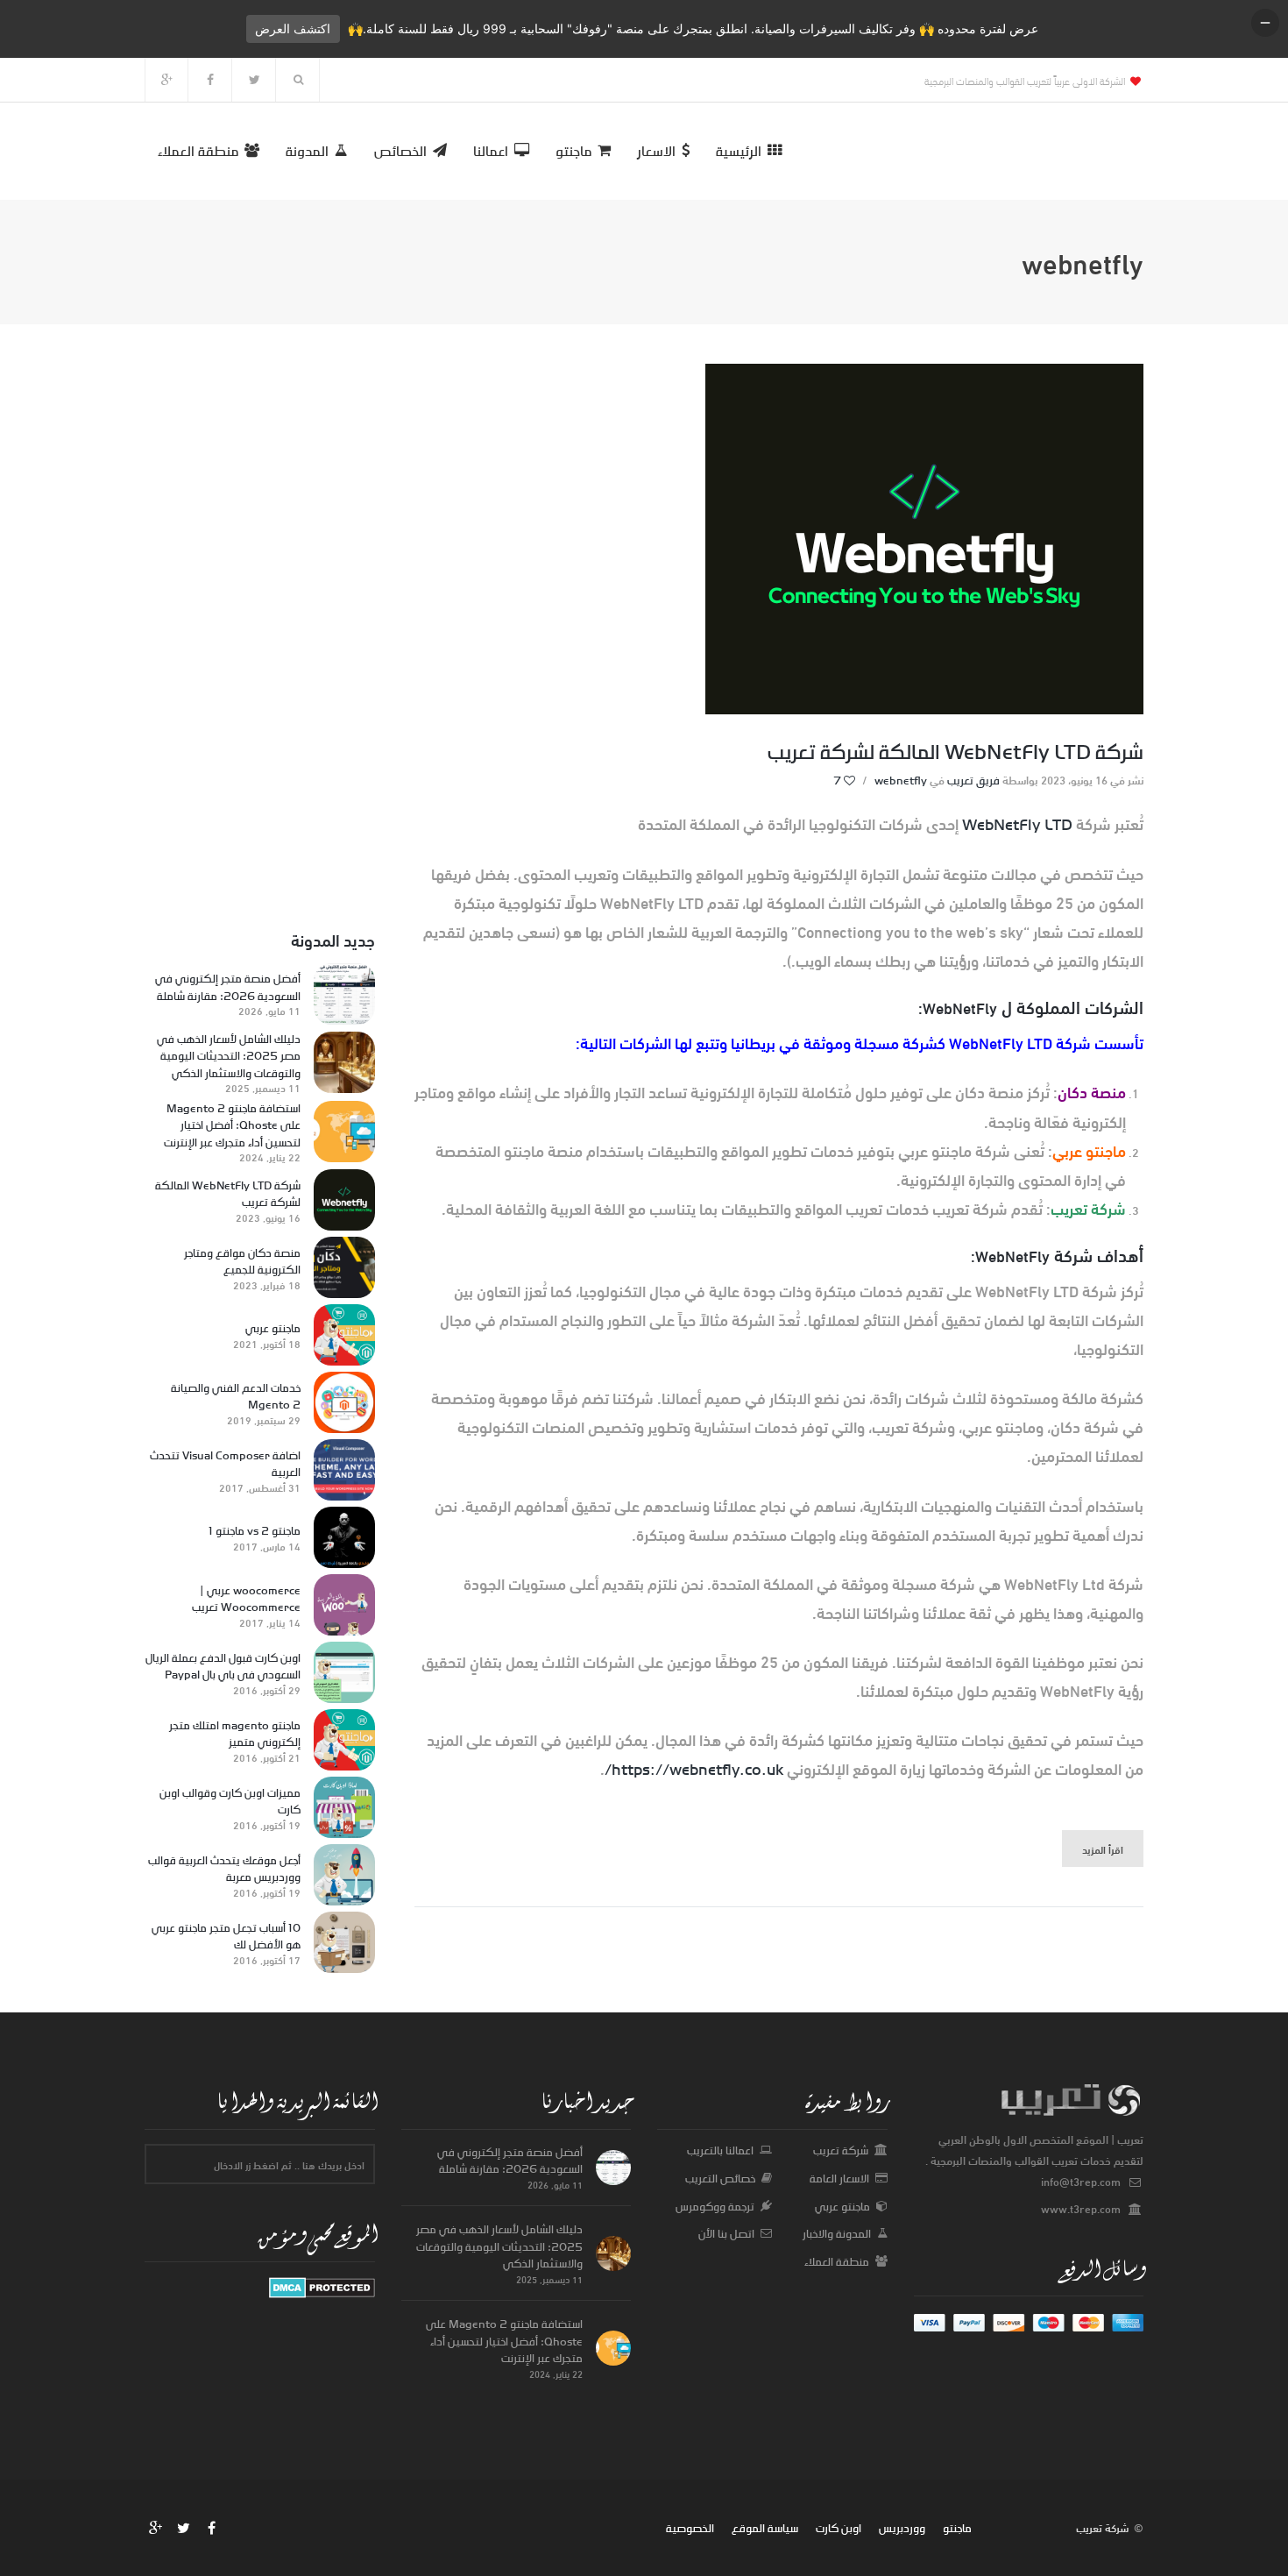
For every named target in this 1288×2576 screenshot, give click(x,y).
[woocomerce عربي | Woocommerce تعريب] (344, 1605)
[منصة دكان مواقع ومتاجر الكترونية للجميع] (344, 1267)
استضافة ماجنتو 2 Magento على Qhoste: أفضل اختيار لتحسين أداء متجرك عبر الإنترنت (232, 1126)
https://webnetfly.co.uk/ (694, 1769)
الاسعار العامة (839, 2178)
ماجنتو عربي (273, 1329)
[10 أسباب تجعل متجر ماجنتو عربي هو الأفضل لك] (344, 1942)
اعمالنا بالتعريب (720, 2150)
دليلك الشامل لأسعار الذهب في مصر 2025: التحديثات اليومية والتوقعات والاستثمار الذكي (229, 1057)
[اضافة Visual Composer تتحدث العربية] (344, 1470)
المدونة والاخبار (837, 2233)
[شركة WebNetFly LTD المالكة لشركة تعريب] (344, 1200)
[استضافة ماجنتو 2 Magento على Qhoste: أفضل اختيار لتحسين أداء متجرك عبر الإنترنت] (344, 1132)
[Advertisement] (260, 627)
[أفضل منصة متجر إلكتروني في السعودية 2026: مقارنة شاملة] (344, 994)
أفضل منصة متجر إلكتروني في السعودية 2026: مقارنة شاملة (228, 987)
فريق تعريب (973, 780)
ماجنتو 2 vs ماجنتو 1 (255, 1531)
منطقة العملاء (837, 2261)
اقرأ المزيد (1103, 1849)
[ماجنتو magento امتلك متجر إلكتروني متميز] (344, 1740)
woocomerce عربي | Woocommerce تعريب (246, 1599)
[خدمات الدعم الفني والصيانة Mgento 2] (344, 1402)
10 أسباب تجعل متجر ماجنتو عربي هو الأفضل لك (226, 1937)
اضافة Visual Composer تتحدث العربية (225, 1464)
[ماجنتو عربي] (344, 1335)
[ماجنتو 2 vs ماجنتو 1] (344, 1537)
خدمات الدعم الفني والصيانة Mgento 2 (236, 1397)
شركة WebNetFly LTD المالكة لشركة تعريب (955, 751)
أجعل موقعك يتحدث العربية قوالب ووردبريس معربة (224, 1869)
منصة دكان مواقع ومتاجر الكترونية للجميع (242, 1262)
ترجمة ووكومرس (715, 2206)
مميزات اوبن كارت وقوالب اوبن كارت (230, 1802)
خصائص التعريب (720, 2178)
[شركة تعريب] (322, 2287)
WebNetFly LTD (1017, 824)
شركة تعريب (841, 2150)
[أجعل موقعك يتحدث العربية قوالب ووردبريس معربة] (344, 1875)
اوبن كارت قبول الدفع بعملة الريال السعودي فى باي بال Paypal (223, 1667)
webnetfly (901, 780)
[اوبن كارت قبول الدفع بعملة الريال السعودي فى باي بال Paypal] (344, 1672)
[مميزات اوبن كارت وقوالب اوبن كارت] (344, 1807)
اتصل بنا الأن (726, 2233)
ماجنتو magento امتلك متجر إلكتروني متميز (235, 1734)
